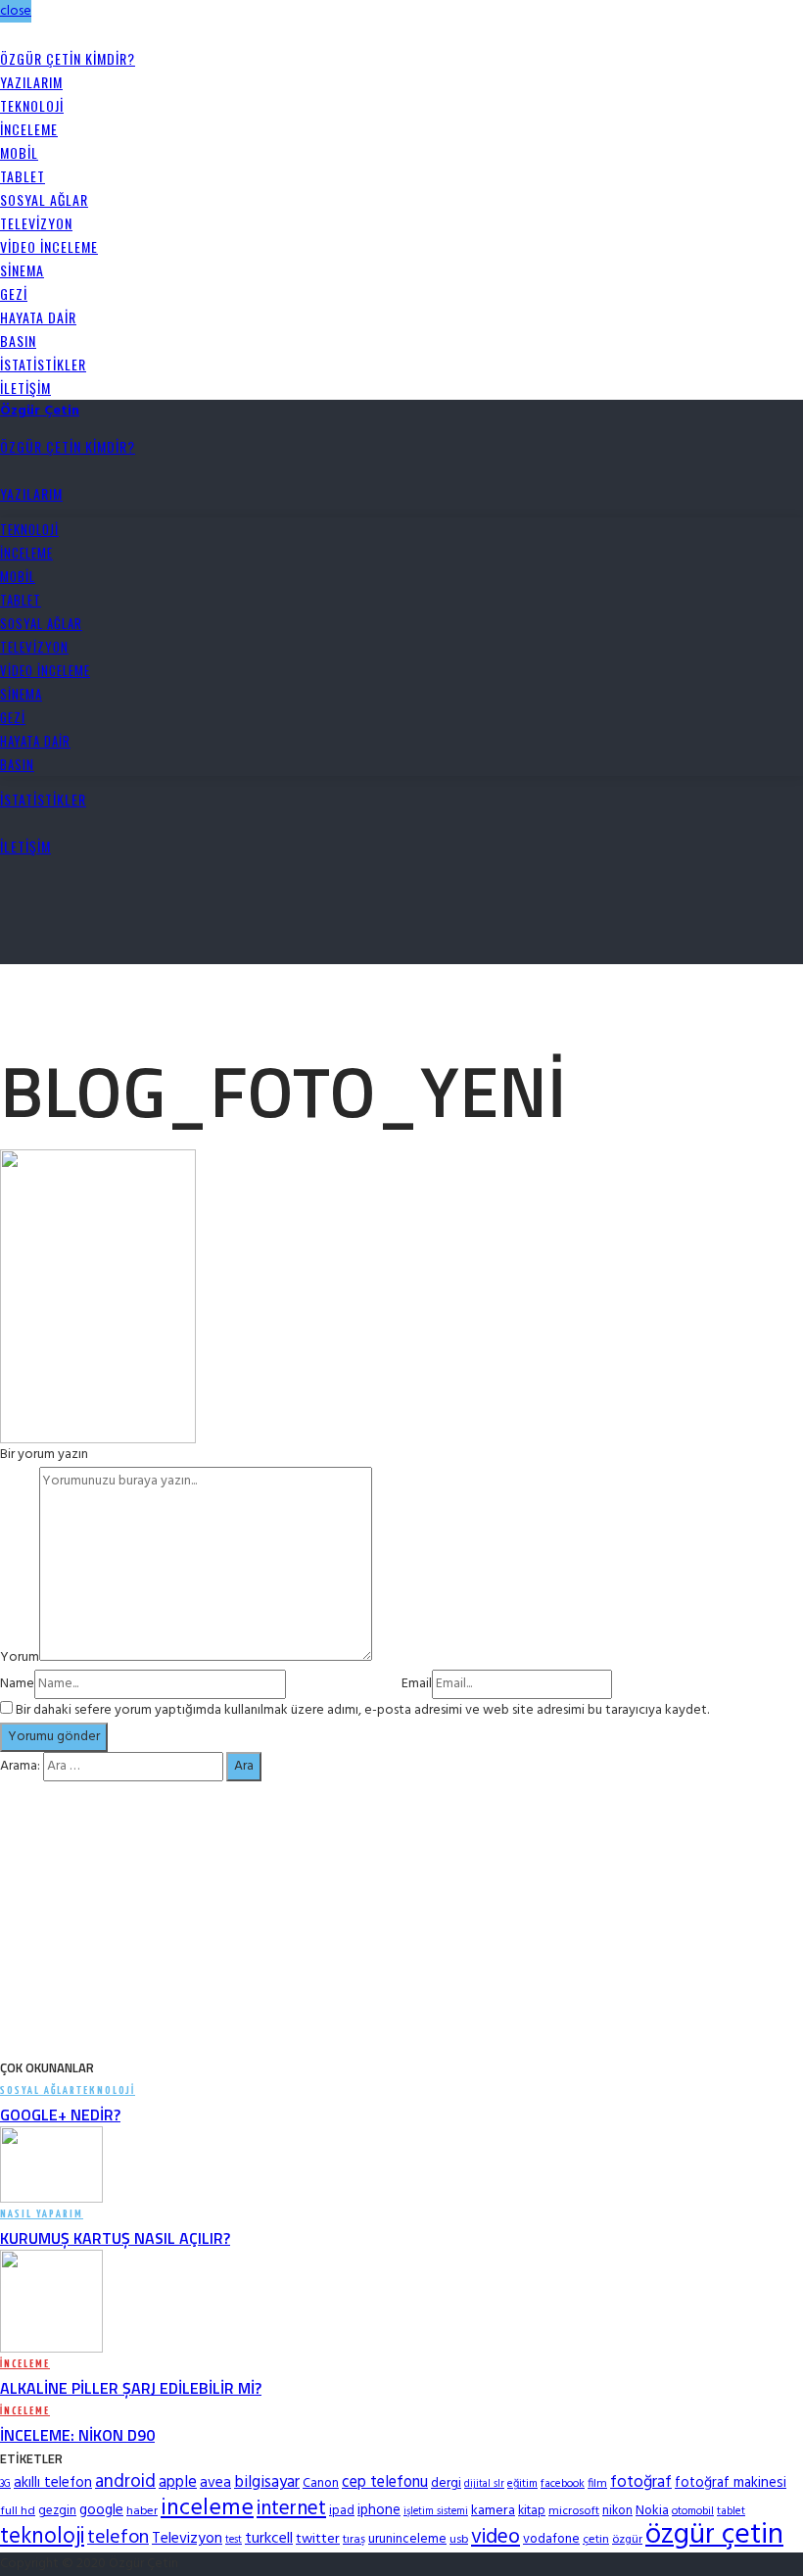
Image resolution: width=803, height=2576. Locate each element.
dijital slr (484, 2484)
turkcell (269, 2539)
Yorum (20, 1657)
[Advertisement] (229, 994)
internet (291, 2509)
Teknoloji (32, 105)
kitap (532, 2511)
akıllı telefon (53, 2483)
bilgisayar (267, 2482)
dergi (446, 2483)
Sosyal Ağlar (44, 199)
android (125, 2482)
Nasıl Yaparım (42, 2214)
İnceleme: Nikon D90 (77, 2435)
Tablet (23, 176)
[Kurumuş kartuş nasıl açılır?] (51, 2165)
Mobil (19, 152)
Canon (321, 2483)
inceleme (207, 2508)
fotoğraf (641, 2482)
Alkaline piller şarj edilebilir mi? (131, 2388)
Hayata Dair (38, 317)
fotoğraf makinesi (731, 2483)
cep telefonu (385, 2483)
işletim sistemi (436, 2512)
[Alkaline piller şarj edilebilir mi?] (51, 2302)
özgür (627, 2540)
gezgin (57, 2511)
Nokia (652, 2511)
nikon (617, 2511)
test (234, 2540)
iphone (379, 2510)
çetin (596, 2540)
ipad (342, 2511)
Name (17, 1684)
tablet (731, 2511)
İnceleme (29, 129)
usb (459, 2540)
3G (5, 2484)
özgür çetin (714, 2535)
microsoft (574, 2511)
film (597, 2484)
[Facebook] (5, 35)
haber (142, 2511)
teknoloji (42, 2537)
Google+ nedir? (60, 2114)
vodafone (551, 2539)
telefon (118, 2538)
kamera (493, 2511)
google (101, 2510)
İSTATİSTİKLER (43, 364)
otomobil (693, 2511)
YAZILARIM (31, 82)
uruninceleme (407, 2539)
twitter (318, 2539)
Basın (18, 340)
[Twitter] (16, 35)
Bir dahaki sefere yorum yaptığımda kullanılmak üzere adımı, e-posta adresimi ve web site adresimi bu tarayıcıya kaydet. (362, 1710)
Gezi (14, 293)
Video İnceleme (49, 246)
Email (417, 1684)
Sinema (22, 270)
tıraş (354, 2540)
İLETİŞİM (25, 388)
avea (215, 2483)
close (16, 11)
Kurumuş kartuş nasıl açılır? (115, 2238)
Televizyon (36, 223)
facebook (563, 2484)
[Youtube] (38, 35)
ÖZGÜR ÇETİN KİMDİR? (68, 58)
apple (178, 2482)
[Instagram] (27, 35)
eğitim (522, 2484)
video (496, 2537)
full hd (18, 2511)
